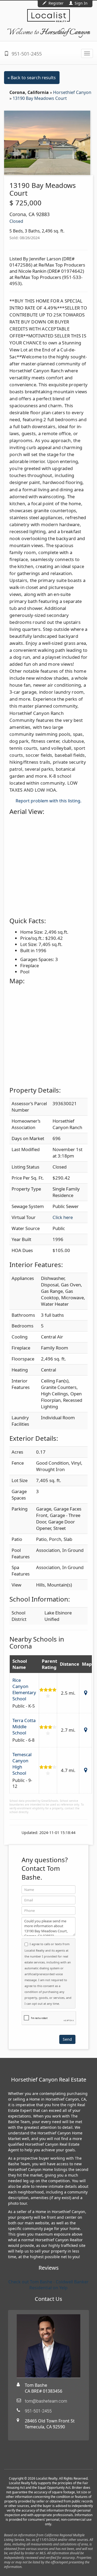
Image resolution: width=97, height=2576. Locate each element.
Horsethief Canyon (72, 92)
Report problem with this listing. (48, 801)
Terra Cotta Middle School (24, 1727)
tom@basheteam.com (46, 2401)
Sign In (81, 3)
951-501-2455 (26, 54)
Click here (63, 1217)
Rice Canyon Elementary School (24, 1689)
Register (56, 3)
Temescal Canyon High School (22, 1764)
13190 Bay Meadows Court (40, 98)
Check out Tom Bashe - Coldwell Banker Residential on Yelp (48, 2285)
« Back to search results (32, 78)
